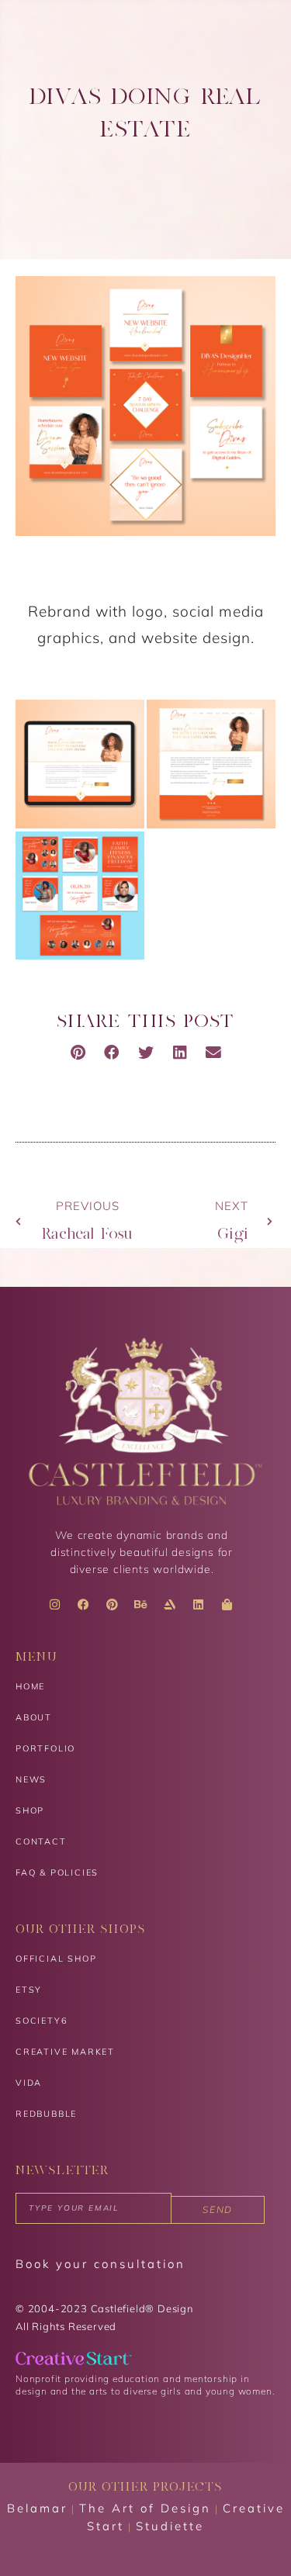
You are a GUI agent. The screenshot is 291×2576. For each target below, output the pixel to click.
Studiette (170, 2526)
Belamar (37, 2508)
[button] (78, 1053)
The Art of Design (145, 2508)
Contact (41, 1841)
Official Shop (56, 1959)
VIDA (29, 2083)
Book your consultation (100, 2264)
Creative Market (65, 2052)
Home (30, 1686)
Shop (30, 1810)
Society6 (42, 2021)
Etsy (29, 1990)
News (31, 1779)
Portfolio (45, 1748)
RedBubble (46, 2114)
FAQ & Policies (57, 1872)
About (34, 1717)
